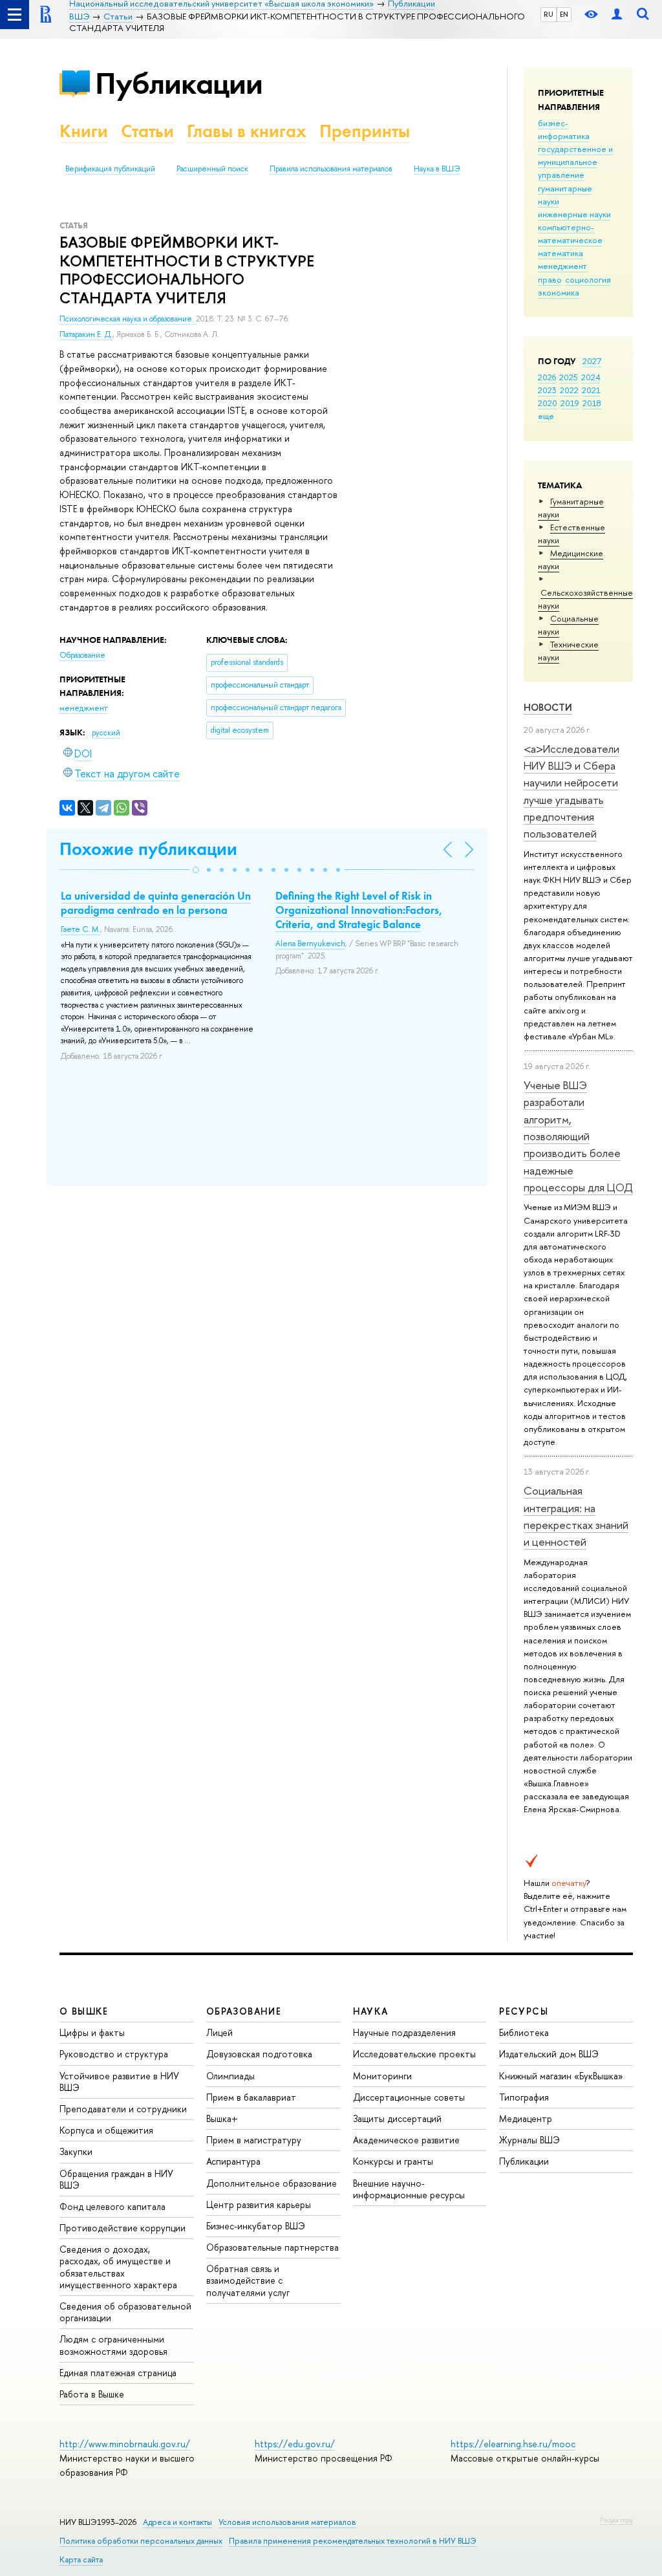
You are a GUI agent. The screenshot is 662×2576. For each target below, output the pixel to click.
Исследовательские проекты (414, 2054)
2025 (569, 377)
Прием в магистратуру (254, 2140)
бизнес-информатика (564, 129)
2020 (548, 403)
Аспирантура (233, 2161)
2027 (592, 361)
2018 (592, 403)
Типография (524, 2097)
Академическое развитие (406, 2140)
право (550, 279)
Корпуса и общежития (106, 2130)
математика (561, 253)
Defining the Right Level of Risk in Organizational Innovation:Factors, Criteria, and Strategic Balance (359, 910)
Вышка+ (222, 2118)
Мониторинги (382, 2076)
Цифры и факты (92, 2032)
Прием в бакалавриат (251, 2097)
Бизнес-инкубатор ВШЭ (256, 2226)
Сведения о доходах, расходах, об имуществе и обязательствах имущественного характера (118, 2267)
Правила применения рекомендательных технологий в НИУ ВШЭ (353, 2541)
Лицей (219, 2032)
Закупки (76, 2151)
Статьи (147, 131)
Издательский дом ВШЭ (549, 2054)
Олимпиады (230, 2076)
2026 (547, 377)
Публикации (179, 83)
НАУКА (371, 2011)
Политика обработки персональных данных (141, 2541)
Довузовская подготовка (259, 2054)
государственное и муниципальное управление (575, 162)
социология (588, 279)
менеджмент (562, 266)
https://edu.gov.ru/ (295, 2444)
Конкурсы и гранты (393, 2161)
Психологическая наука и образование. (128, 319)
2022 (569, 390)
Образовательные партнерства (272, 2247)
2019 (570, 403)
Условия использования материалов (287, 2522)
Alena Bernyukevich (310, 944)
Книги (84, 131)
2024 (591, 377)
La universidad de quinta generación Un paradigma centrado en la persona (156, 903)
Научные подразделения (404, 2032)
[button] (196, 870)
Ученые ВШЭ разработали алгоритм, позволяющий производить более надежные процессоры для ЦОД (578, 1136)
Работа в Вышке (92, 2394)
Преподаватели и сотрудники (123, 2109)
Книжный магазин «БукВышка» (561, 2076)
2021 (591, 390)
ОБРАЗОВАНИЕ (244, 2011)
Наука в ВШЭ (437, 169)
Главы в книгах (247, 131)
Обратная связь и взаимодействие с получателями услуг (248, 2280)
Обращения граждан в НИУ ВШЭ (116, 2179)
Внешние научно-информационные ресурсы (409, 2189)
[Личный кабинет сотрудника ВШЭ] (617, 15)
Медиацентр (526, 2118)
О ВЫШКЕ (84, 2011)
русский (106, 733)
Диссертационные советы (409, 2097)
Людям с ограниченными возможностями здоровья (113, 2345)
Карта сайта (81, 2560)
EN (564, 14)
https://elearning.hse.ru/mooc (513, 2444)
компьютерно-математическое (570, 233)
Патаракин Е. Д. (86, 334)
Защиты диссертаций (397, 2118)
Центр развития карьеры (259, 2204)
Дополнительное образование (272, 2183)
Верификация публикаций (110, 169)
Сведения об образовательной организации (125, 2312)
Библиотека (524, 2032)
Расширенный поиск (212, 169)
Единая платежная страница (118, 2373)
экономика (559, 292)
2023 (547, 390)
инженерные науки (574, 214)
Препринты (365, 131)
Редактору (616, 2520)
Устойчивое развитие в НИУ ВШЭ (119, 2082)
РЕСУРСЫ (524, 2011)
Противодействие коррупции (123, 2228)
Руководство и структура (114, 2054)
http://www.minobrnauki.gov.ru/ (125, 2444)
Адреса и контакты (177, 2522)
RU (549, 14)
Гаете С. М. (80, 929)
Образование (82, 655)
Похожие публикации (148, 849)
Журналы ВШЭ (529, 2140)
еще (546, 416)
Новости (548, 707)
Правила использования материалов (331, 169)
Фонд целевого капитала (112, 2206)
